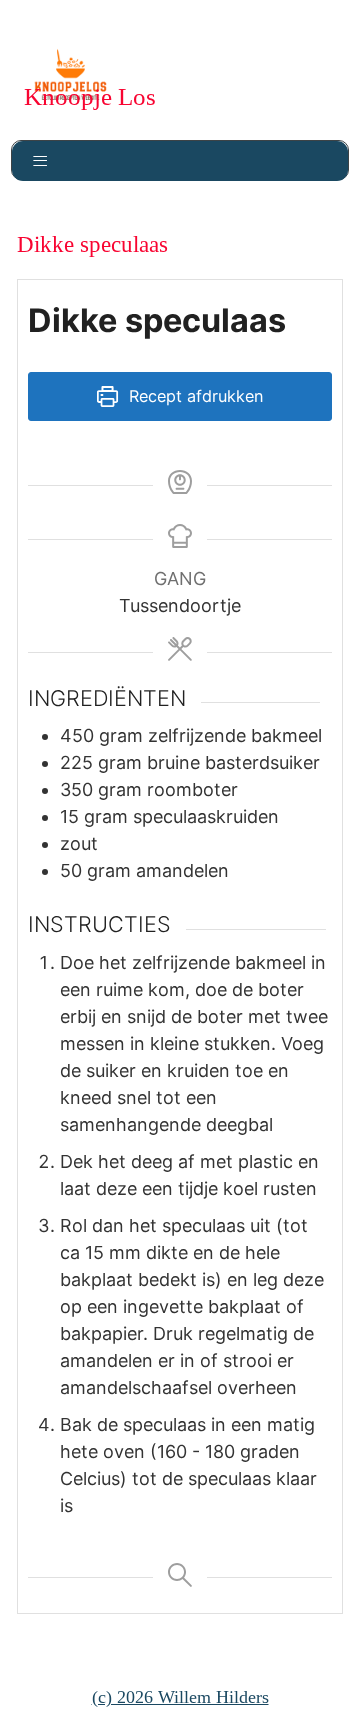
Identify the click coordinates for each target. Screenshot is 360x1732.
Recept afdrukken (193, 396)
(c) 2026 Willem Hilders (180, 1697)
